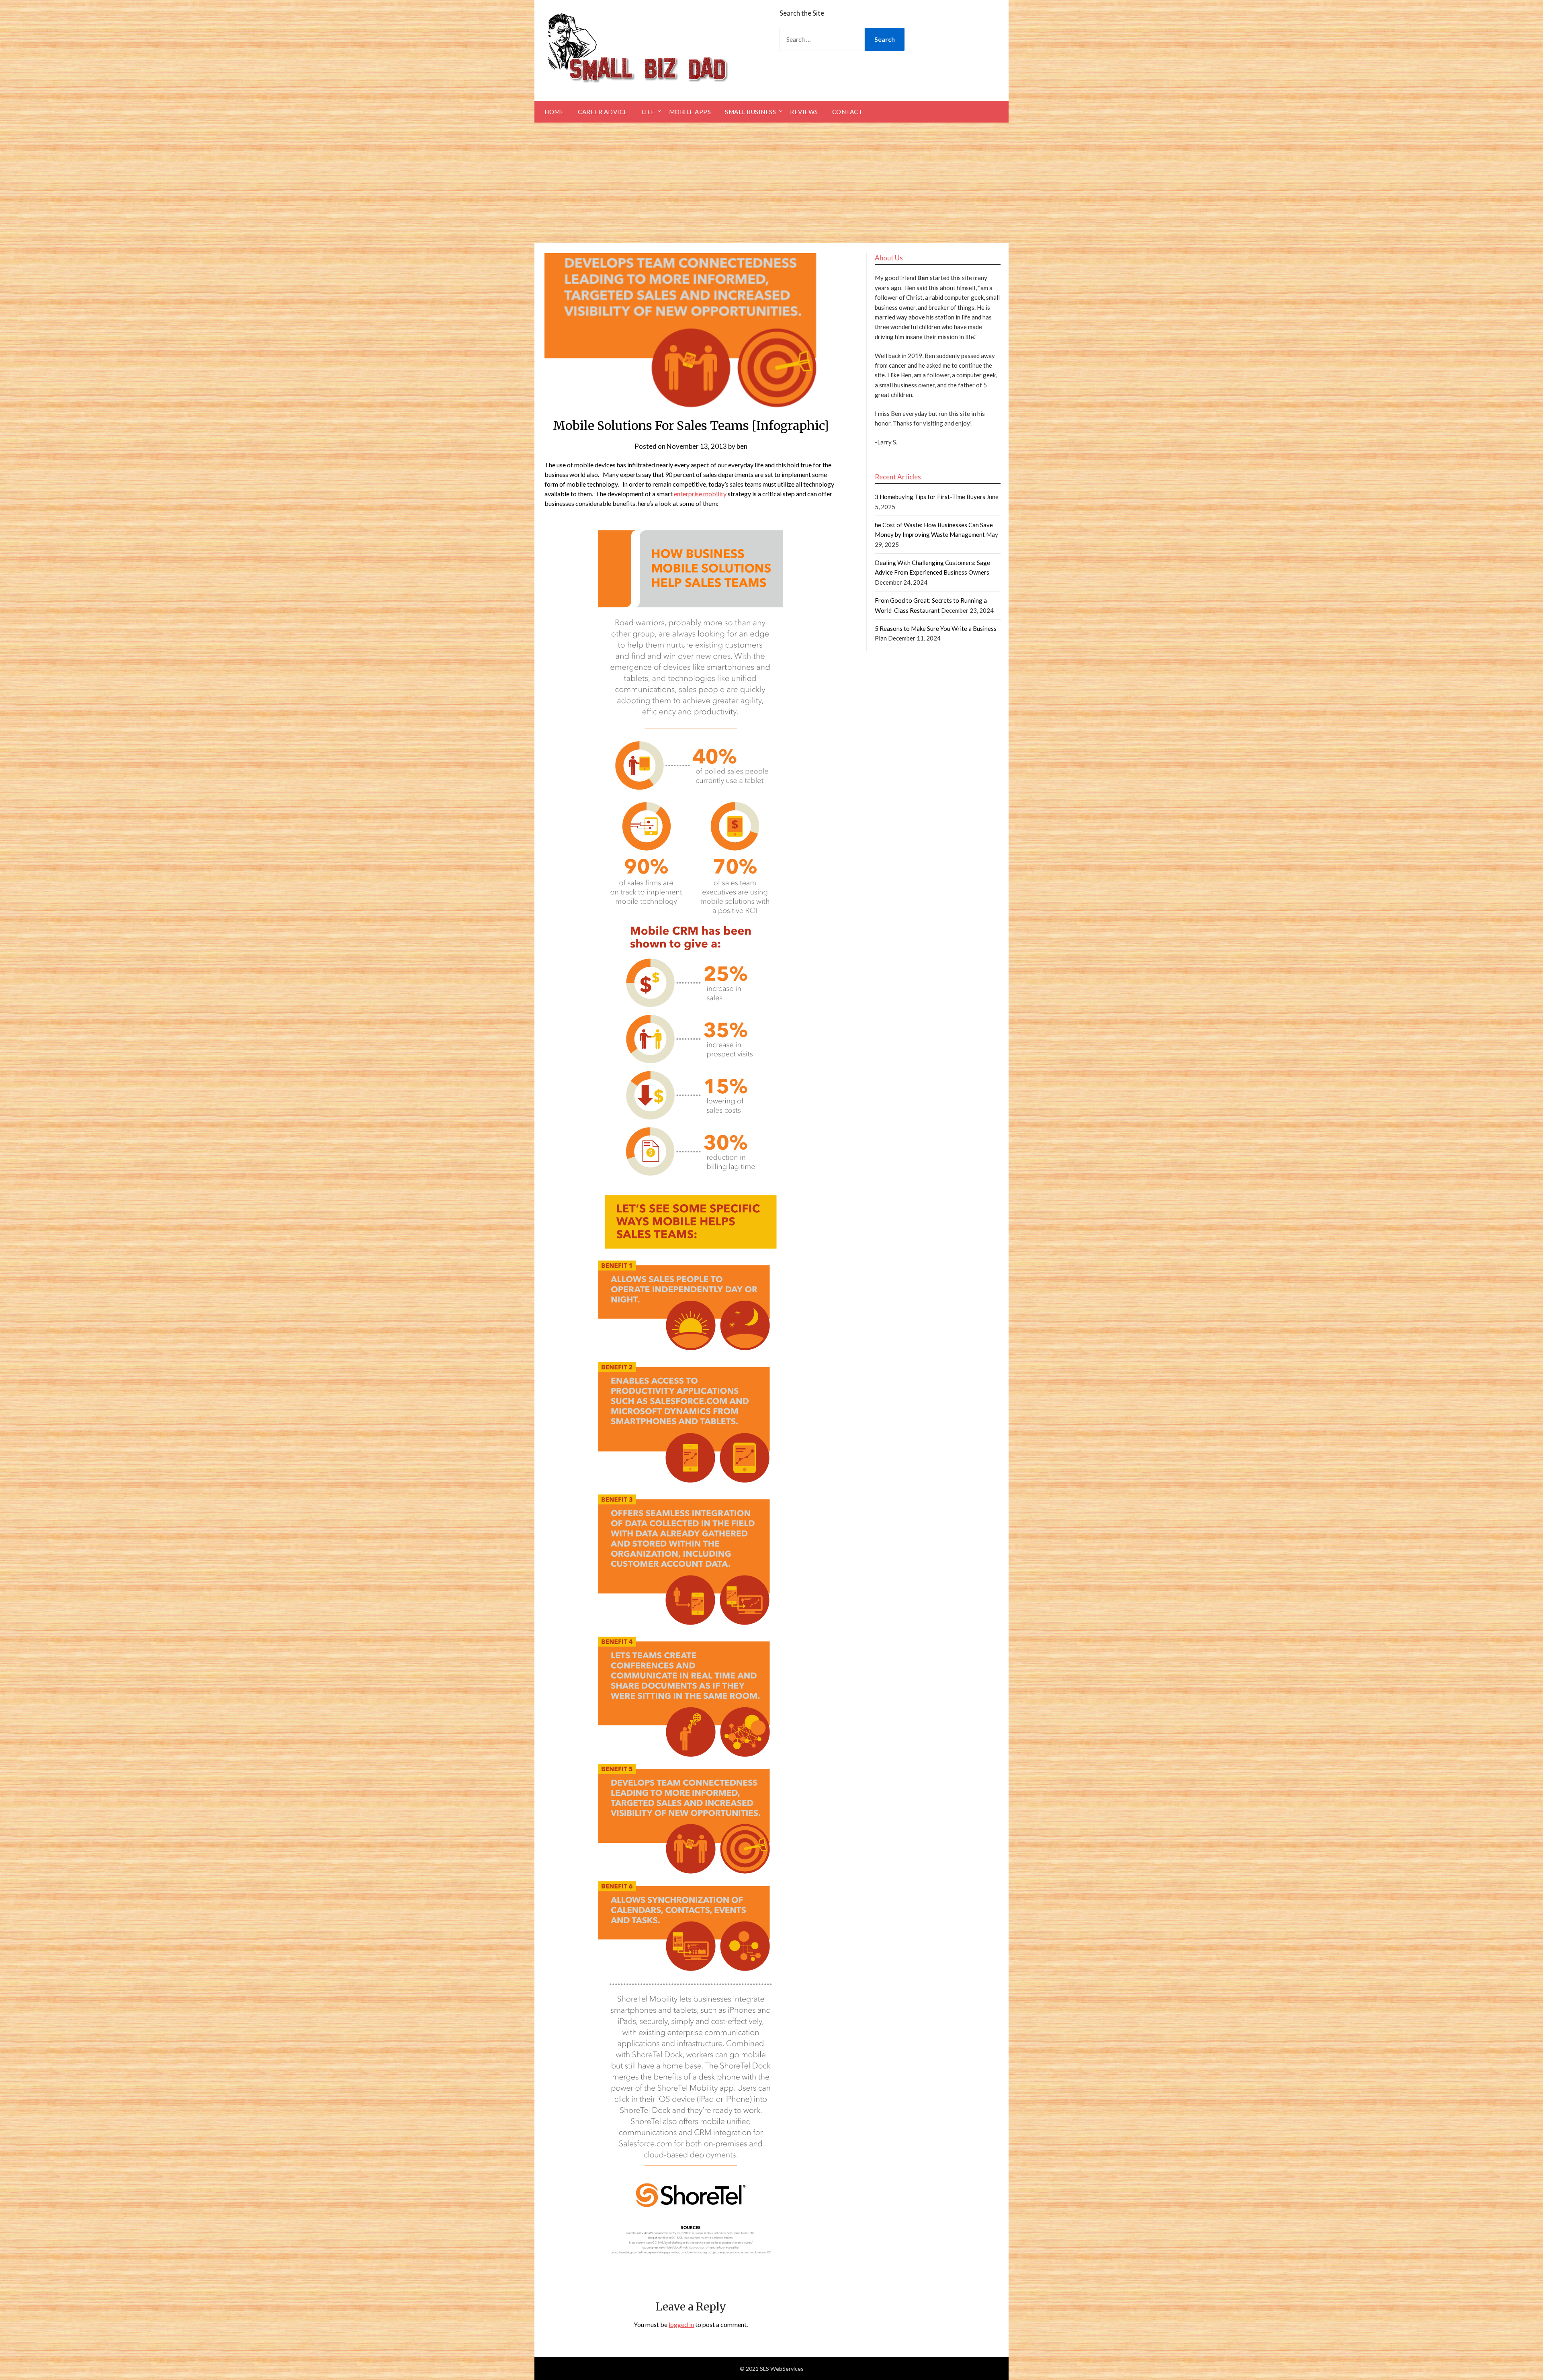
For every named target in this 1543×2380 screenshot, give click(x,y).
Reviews (804, 112)
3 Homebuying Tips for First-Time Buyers (930, 497)
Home (554, 112)
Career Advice (603, 112)
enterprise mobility (700, 494)
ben (742, 446)
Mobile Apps (690, 112)
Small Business (750, 112)
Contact (847, 112)
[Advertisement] (771, 183)
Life (648, 112)
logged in (681, 2324)
